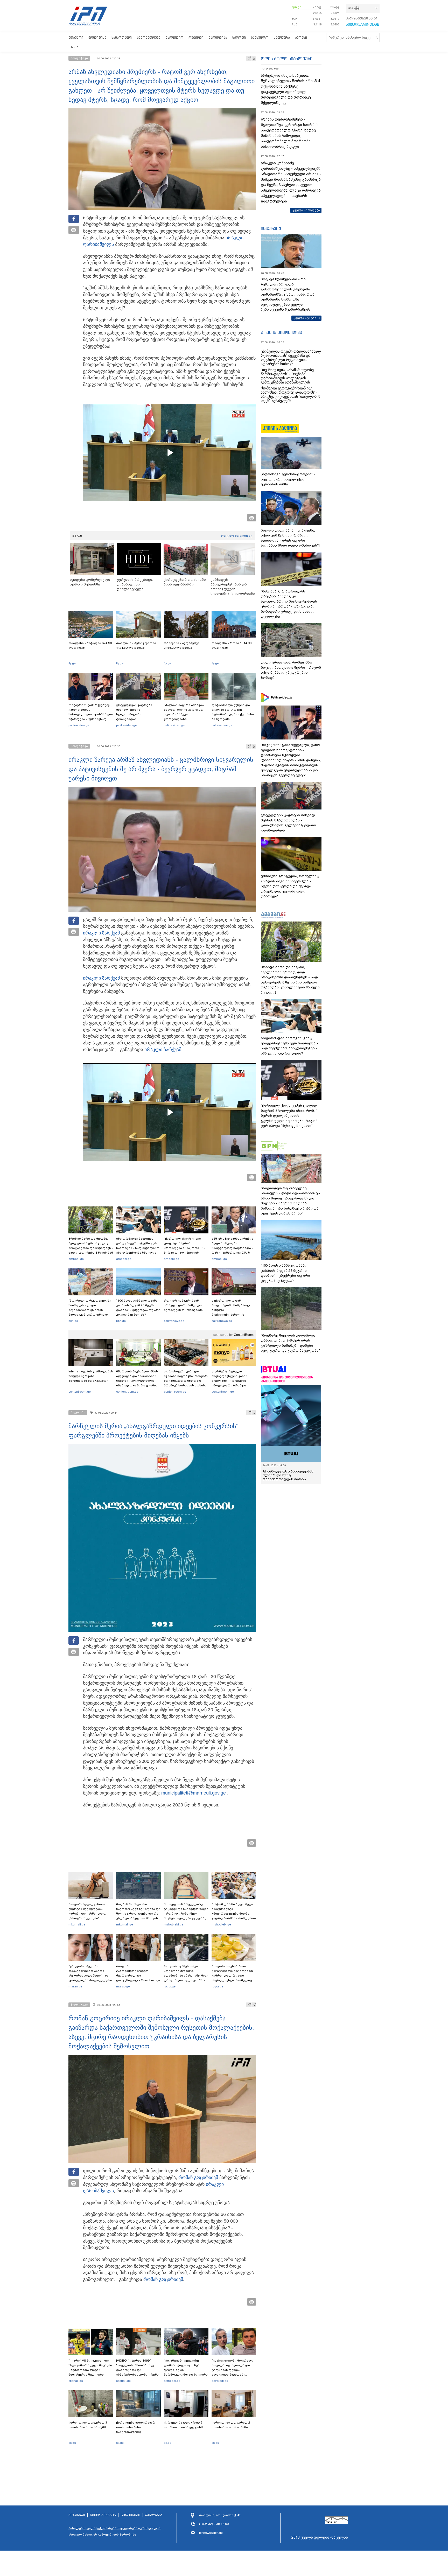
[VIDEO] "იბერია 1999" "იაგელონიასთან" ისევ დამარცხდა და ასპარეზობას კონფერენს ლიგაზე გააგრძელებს (137, 2370)
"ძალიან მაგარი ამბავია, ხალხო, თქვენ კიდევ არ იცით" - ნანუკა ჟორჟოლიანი (184, 712)
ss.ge (72, 2443)
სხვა (75, 47)
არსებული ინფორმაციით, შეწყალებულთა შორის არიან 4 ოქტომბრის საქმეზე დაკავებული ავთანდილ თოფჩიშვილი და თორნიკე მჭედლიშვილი (290, 89)
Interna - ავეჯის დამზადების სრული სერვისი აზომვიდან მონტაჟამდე (91, 1376)
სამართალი (122, 37)
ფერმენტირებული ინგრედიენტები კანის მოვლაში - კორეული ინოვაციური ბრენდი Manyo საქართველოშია (231, 1381)
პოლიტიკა (97, 37)
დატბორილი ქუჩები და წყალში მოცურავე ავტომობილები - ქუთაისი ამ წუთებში (233, 712)
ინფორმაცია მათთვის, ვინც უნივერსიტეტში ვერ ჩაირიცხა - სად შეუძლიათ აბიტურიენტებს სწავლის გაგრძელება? (138, 1248)
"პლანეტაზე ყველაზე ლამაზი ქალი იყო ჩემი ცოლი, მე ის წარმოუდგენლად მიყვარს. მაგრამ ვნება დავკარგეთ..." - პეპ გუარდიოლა (186, 2375)
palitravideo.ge (79, 725)
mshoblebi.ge (174, 1924)
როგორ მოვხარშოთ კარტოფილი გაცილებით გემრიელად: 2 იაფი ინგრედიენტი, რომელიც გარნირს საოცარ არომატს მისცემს (232, 1978)
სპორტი (239, 37)
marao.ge (75, 1986)
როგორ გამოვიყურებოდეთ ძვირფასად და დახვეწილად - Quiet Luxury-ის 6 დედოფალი (138, 1975)
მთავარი (76, 37)
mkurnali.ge (77, 1924)
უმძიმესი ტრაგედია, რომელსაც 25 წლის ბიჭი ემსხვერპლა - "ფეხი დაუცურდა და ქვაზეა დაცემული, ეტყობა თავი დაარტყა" (290, 886)
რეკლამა (154, 2515)
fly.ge (72, 663)
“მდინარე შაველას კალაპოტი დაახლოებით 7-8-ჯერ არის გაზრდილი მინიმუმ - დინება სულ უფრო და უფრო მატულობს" (290, 1343)
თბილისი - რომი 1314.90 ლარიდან (232, 645)
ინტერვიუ (271, 228)
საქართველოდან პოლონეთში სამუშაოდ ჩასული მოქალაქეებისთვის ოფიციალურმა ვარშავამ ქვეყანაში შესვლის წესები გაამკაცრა (233, 1315)
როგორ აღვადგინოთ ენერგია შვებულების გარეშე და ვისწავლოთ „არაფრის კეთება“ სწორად (87, 1914)
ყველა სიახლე (304, 210)
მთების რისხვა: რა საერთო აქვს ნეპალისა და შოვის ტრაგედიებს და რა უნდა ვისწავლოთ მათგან (138, 1911)
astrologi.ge (172, 2381)
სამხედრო (260, 37)
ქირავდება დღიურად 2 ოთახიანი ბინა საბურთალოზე (135, 2427)
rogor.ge (170, 1986)
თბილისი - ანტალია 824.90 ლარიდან (90, 645)
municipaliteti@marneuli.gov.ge (194, 1793)
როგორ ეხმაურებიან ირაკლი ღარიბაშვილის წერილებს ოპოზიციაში (184, 1305)
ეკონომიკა (218, 37)
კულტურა (282, 37)
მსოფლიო (174, 37)
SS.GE (77, 536)
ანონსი (301, 37)
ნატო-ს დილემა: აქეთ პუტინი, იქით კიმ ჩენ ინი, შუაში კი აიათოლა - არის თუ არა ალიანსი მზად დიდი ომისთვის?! (290, 538)
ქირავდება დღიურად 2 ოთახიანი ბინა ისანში (231, 2425)
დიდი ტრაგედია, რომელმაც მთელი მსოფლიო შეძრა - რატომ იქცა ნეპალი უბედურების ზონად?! (291, 670)
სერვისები (131, 2515)
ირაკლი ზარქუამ (101, 933)
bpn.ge (296, 7)
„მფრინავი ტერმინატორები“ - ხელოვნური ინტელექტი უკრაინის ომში (288, 479)
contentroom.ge (80, 1392)
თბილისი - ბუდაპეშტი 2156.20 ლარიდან (182, 645)
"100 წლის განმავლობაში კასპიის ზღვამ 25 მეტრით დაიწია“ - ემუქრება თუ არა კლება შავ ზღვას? (138, 1308)
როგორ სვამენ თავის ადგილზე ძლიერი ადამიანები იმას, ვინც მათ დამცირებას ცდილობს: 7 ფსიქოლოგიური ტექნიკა (186, 1975)
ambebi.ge (76, 1259)
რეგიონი (196, 37)
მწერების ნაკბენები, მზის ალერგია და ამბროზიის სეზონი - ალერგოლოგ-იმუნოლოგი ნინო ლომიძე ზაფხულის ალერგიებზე (138, 1381)
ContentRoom (244, 1335)
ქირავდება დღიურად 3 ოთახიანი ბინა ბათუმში (88, 2425)
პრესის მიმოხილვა (281, 332)
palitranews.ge (174, 1321)
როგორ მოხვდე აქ (237, 536)
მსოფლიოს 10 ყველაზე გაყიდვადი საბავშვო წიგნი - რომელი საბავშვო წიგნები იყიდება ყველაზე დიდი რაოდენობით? (186, 1914)
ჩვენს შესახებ (103, 2515)
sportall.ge (76, 2381)
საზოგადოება (149, 37)
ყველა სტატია (305, 318)
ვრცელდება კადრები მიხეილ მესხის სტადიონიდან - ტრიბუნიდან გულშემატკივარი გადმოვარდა (134, 717)
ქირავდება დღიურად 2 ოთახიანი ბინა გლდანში (184, 2425)
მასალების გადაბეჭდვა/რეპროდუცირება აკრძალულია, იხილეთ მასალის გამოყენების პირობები (115, 2531)
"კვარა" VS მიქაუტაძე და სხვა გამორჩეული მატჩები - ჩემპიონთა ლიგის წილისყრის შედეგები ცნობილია (90, 2370)
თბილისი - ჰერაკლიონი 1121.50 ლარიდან (136, 645)
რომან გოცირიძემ (198, 2177)
